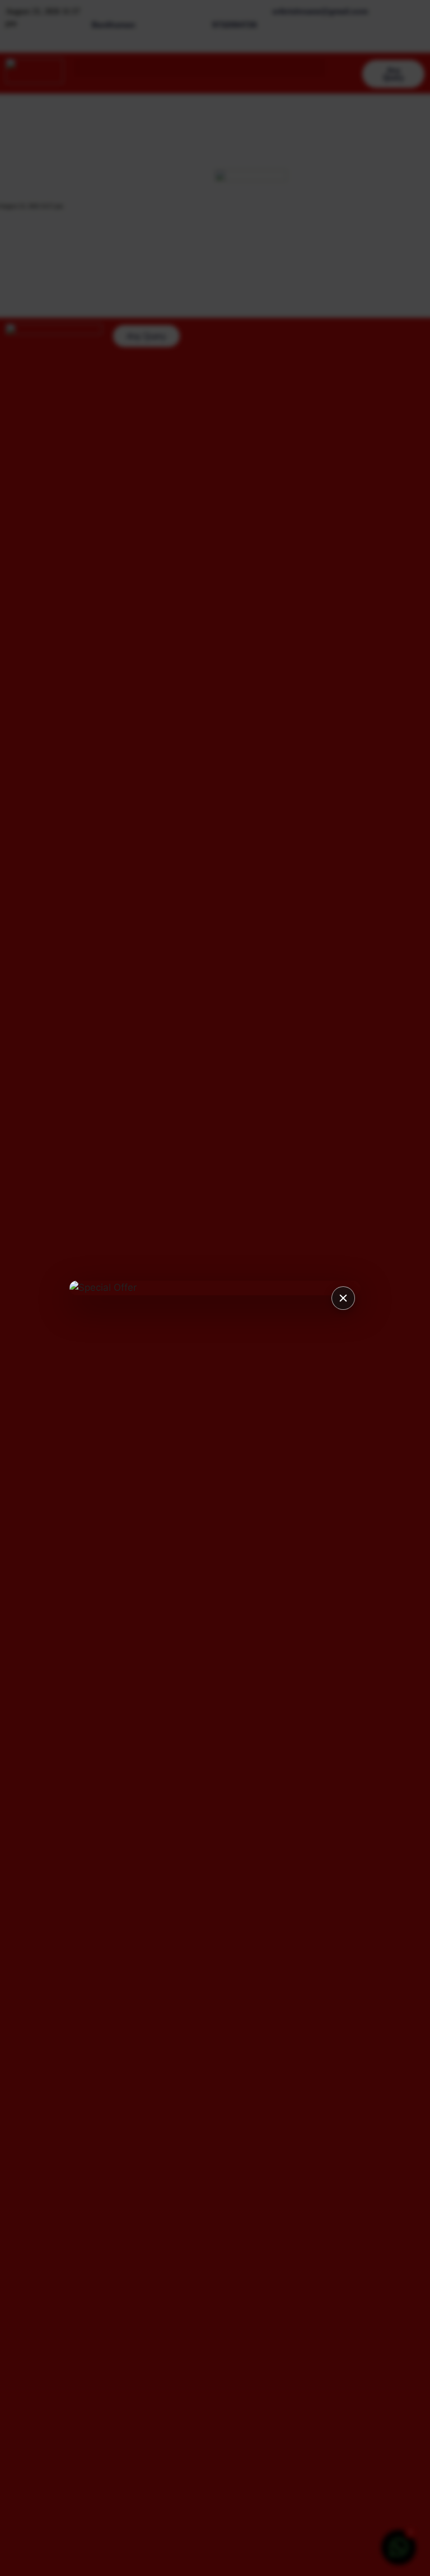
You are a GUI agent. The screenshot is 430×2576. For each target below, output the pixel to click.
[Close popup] (343, 1298)
